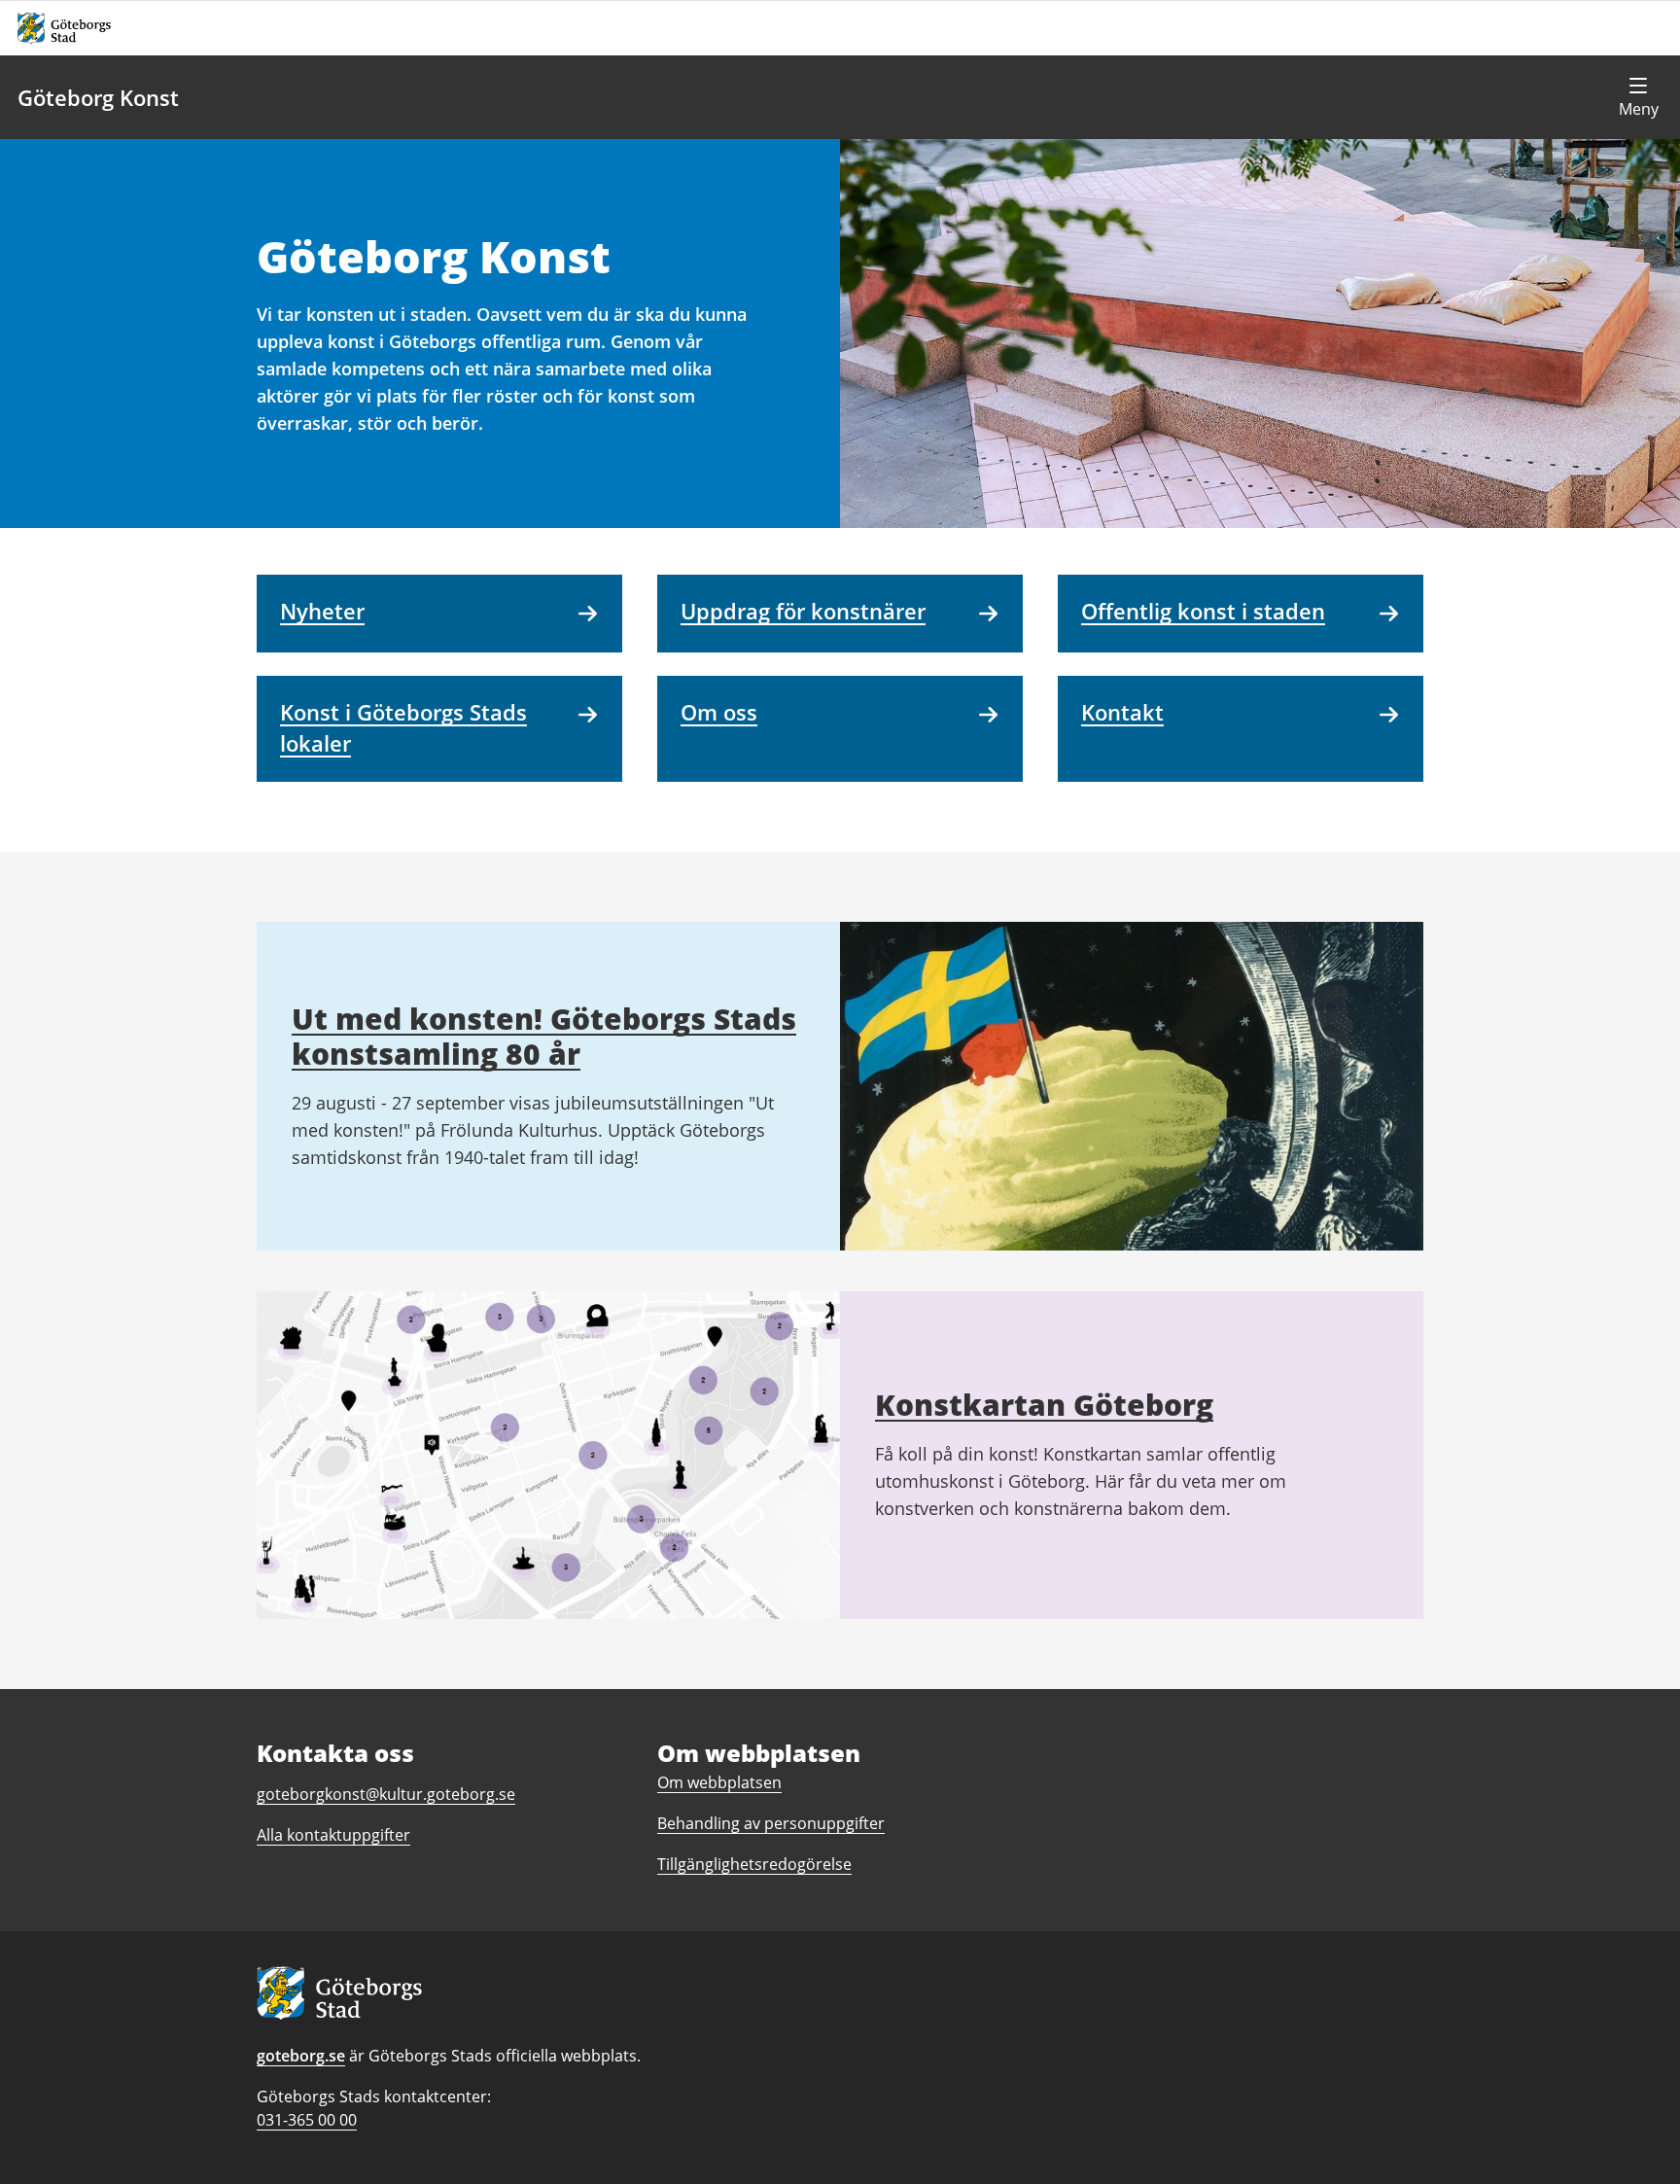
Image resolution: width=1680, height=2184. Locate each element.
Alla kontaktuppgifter (333, 1835)
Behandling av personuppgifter (771, 1823)
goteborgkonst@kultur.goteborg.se (386, 1794)
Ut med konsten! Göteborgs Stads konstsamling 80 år (544, 1036)
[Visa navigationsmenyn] (1638, 97)
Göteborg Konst (98, 97)
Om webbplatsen (719, 1782)
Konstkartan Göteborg (1044, 1405)
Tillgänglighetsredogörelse (754, 1864)
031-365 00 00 (307, 2120)
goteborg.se (301, 2056)
